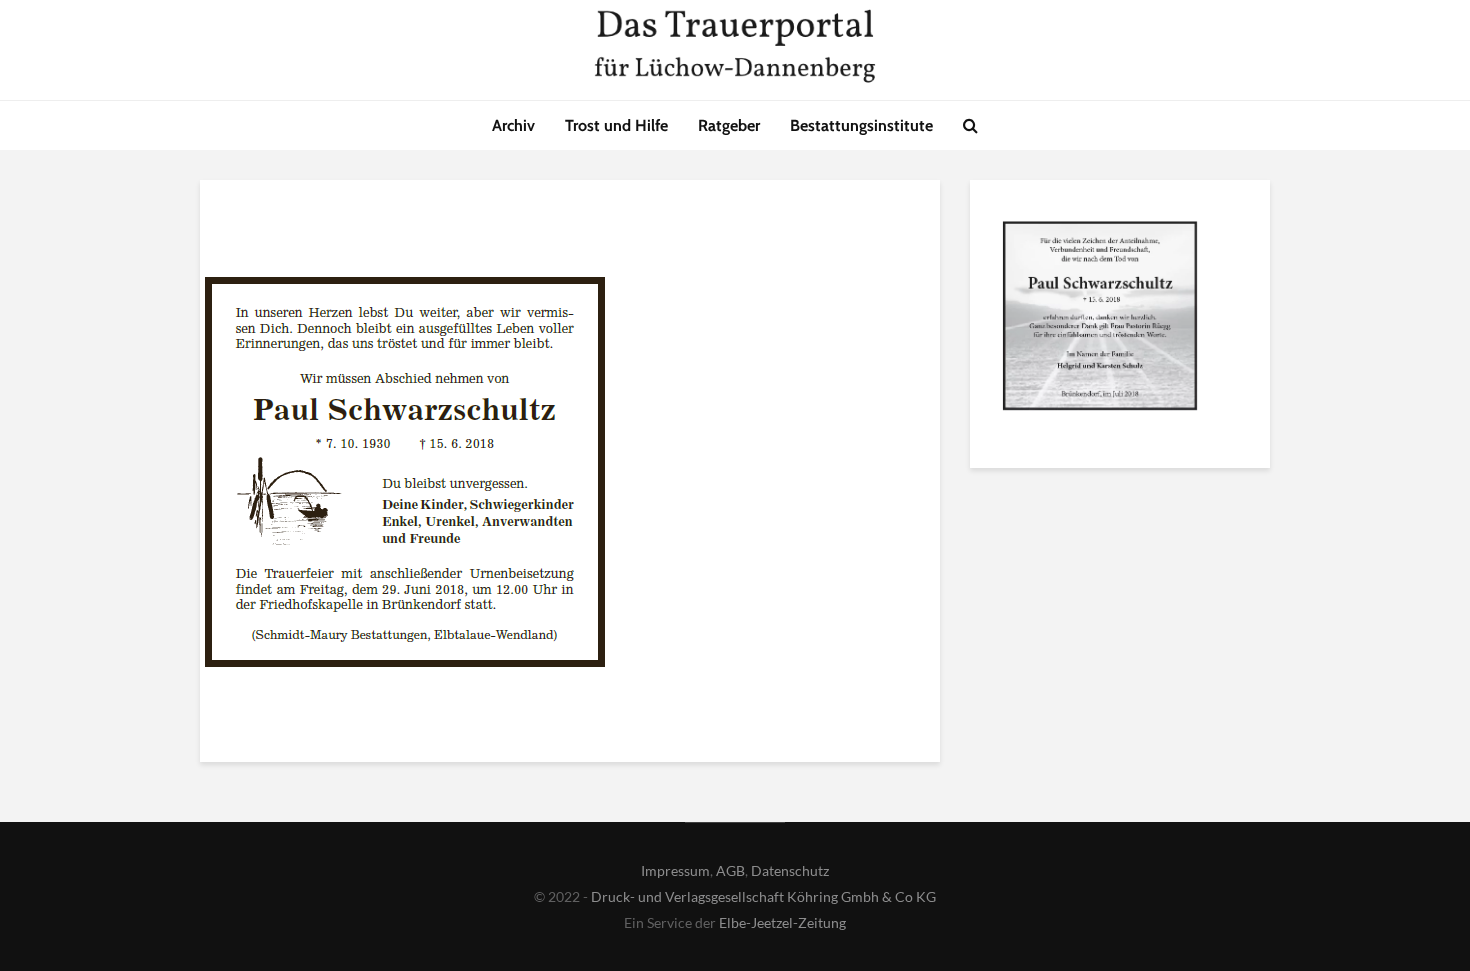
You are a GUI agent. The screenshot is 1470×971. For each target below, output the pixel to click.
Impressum (675, 870)
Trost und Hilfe (616, 125)
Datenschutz (790, 870)
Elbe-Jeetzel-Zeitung (782, 922)
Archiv (513, 125)
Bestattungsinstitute (861, 125)
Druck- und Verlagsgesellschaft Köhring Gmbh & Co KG (763, 896)
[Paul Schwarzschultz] (1100, 320)
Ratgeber (729, 125)
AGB (730, 870)
